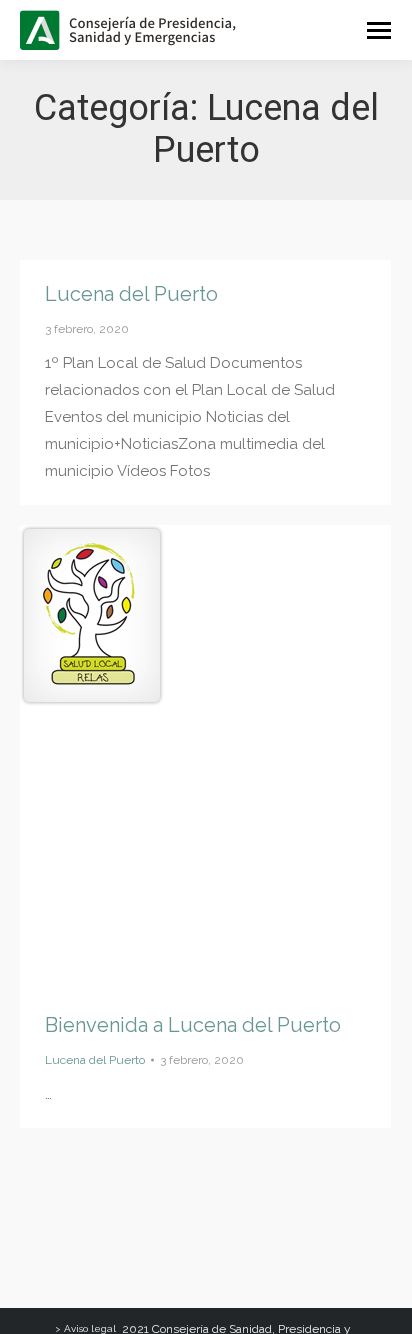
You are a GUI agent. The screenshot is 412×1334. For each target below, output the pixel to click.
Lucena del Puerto (131, 294)
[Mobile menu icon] (379, 30)
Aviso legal (90, 1328)
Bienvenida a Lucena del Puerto (193, 1025)
